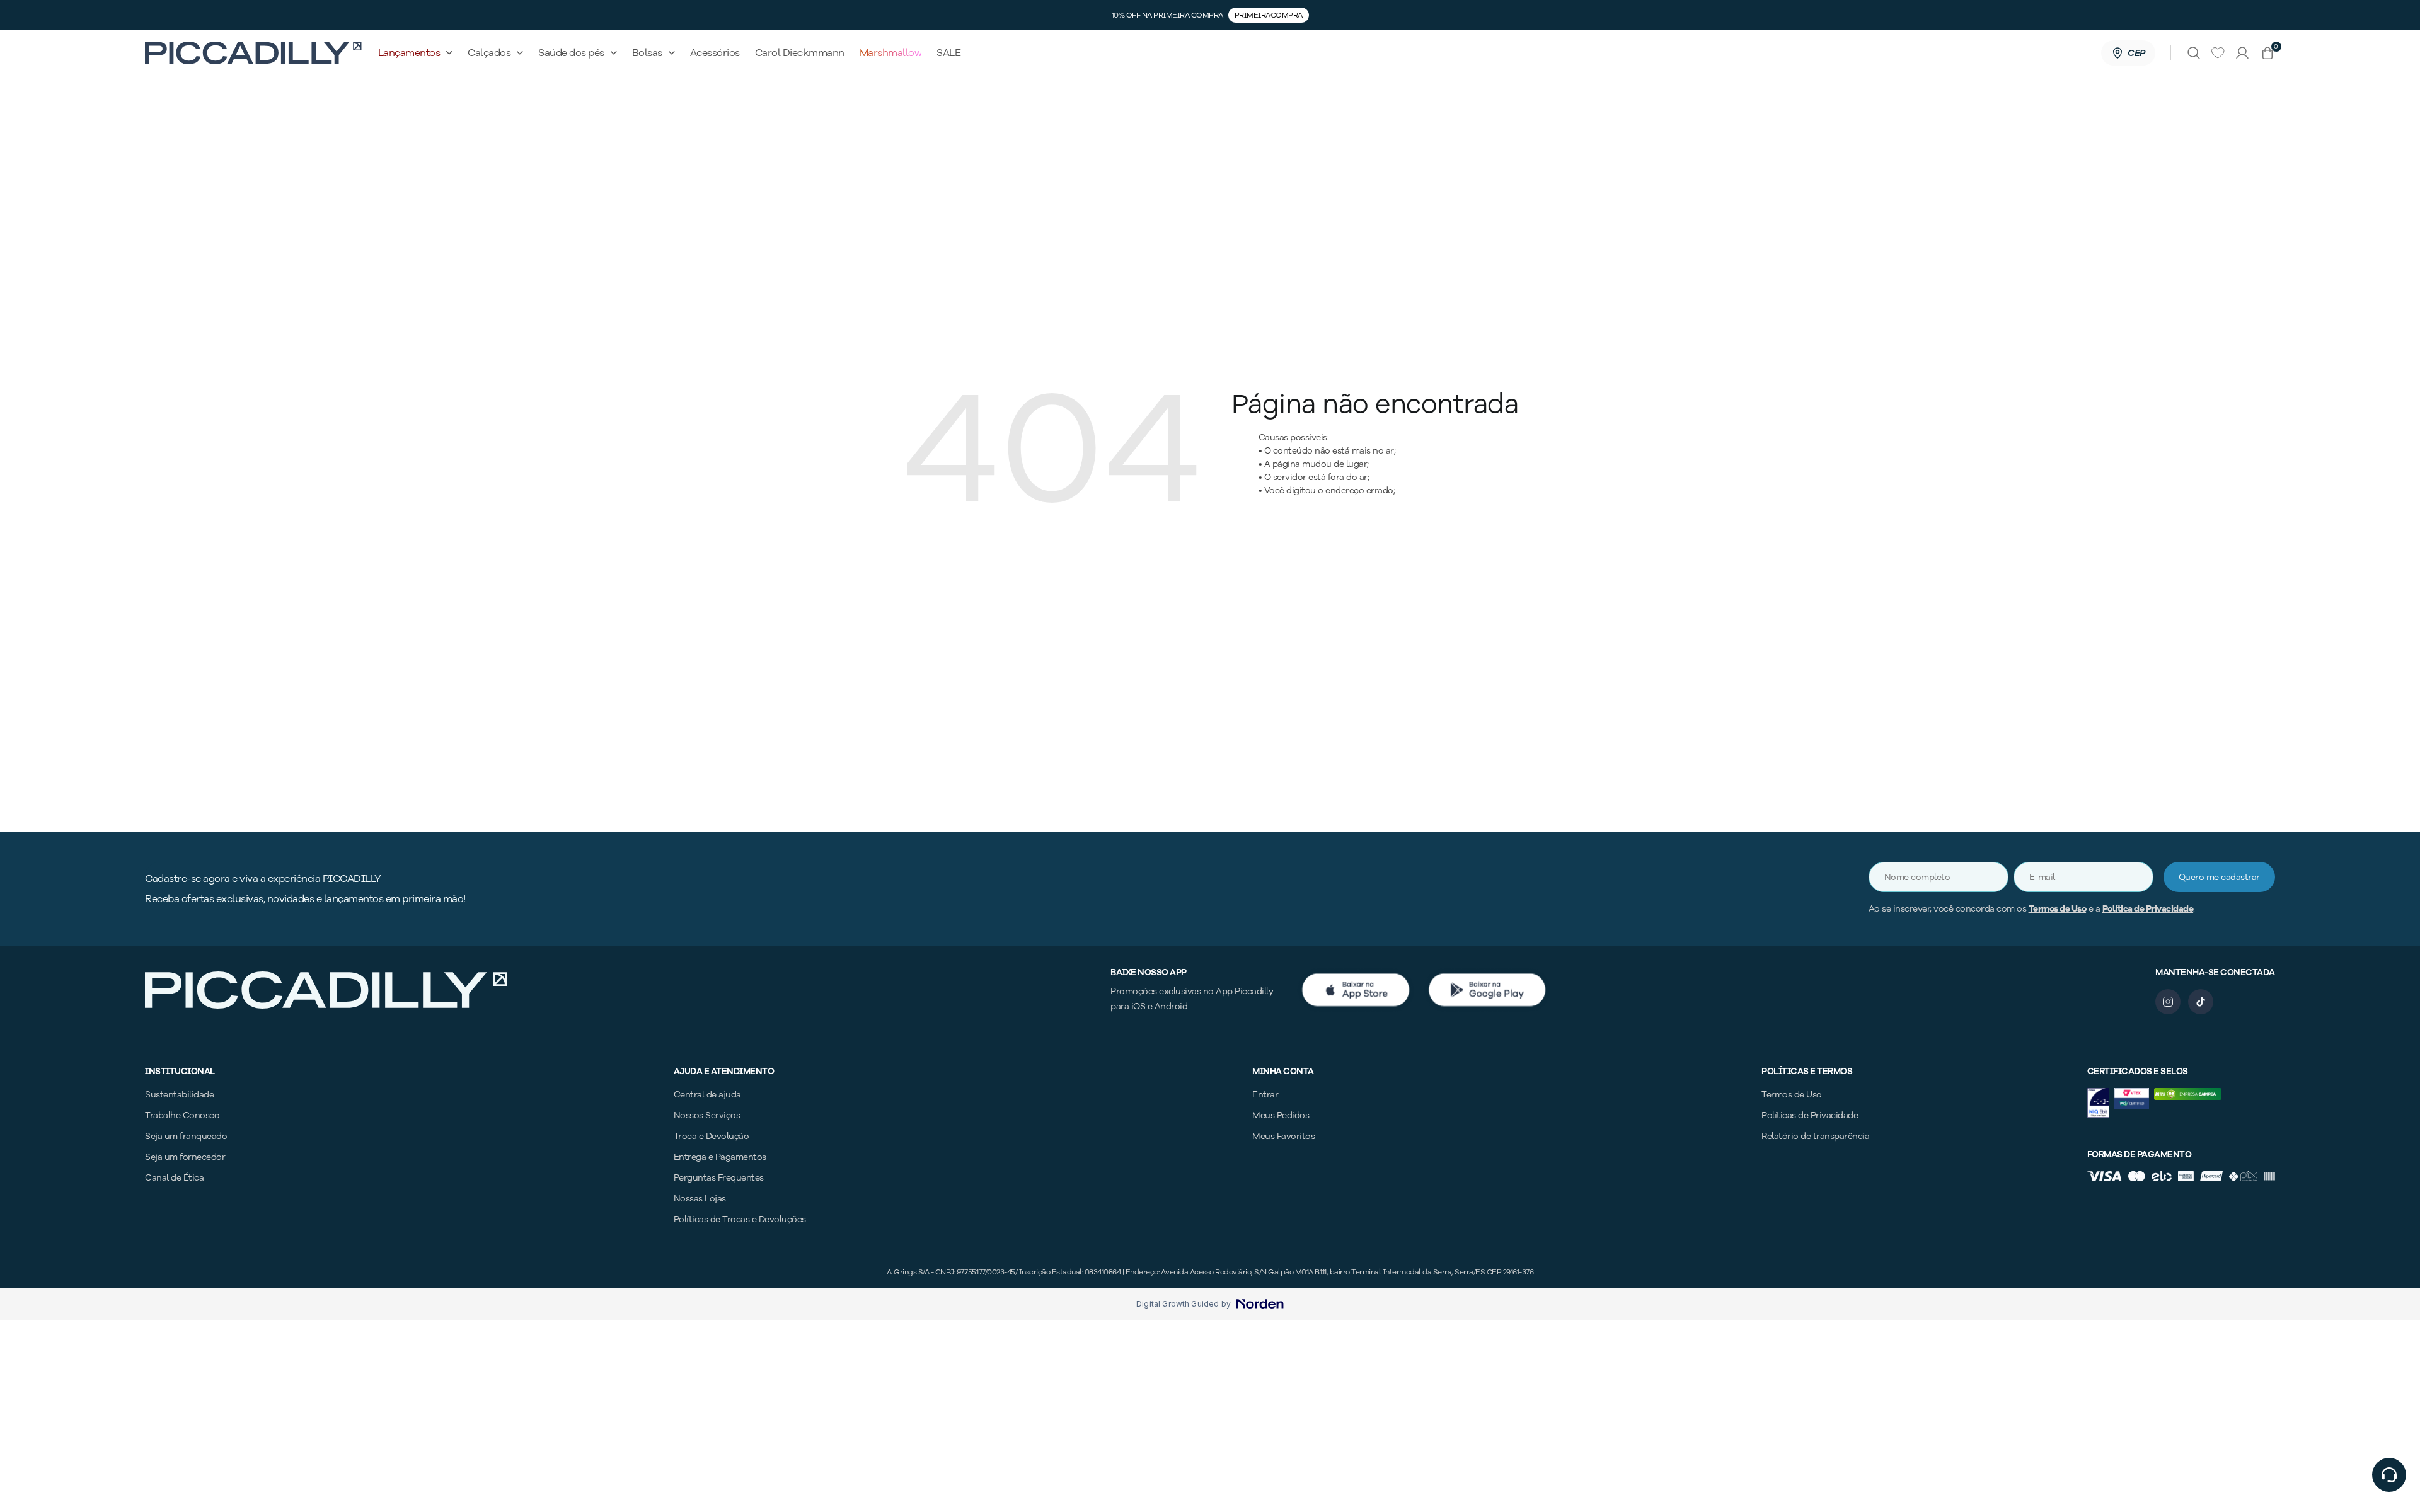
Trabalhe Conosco (182, 1115)
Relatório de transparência (1815, 1136)
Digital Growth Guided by (1184, 1304)
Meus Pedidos (1281, 1115)
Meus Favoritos (1283, 1136)
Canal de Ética (174, 1178)
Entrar (1265, 1095)
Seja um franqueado (186, 1136)
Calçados (489, 53)
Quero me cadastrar (2219, 877)
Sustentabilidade (179, 1095)
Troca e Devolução (712, 1136)
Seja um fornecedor (185, 1157)
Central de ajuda (707, 1095)
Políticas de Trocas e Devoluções (740, 1219)
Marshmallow (891, 53)
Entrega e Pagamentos (720, 1157)
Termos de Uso (2058, 909)
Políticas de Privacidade (1810, 1115)
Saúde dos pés (571, 53)
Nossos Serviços (707, 1115)
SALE (948, 53)
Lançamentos (409, 53)
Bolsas (647, 53)
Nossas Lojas (700, 1199)
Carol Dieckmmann (800, 53)
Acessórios (715, 53)
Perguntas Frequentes (719, 1178)
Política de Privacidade (2148, 909)
